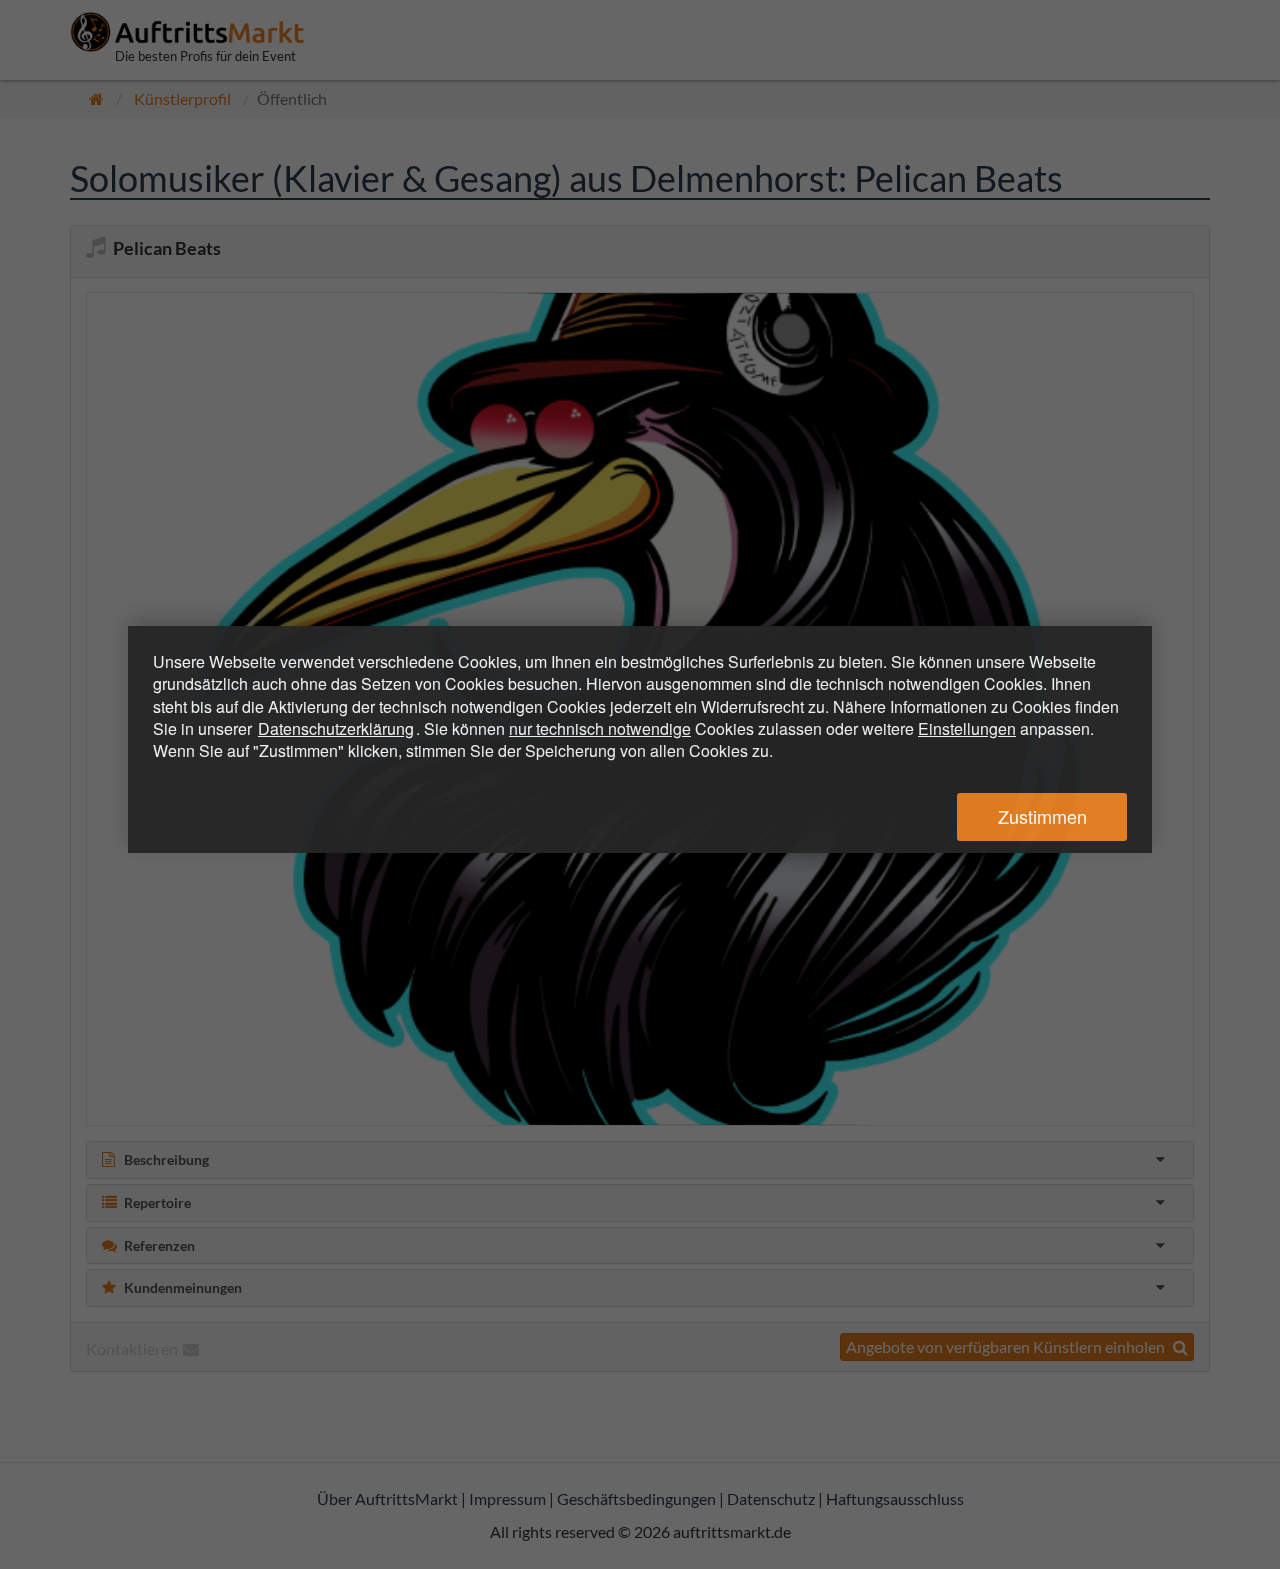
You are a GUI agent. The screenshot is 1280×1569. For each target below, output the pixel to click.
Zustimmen (1042, 816)
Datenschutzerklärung (336, 728)
